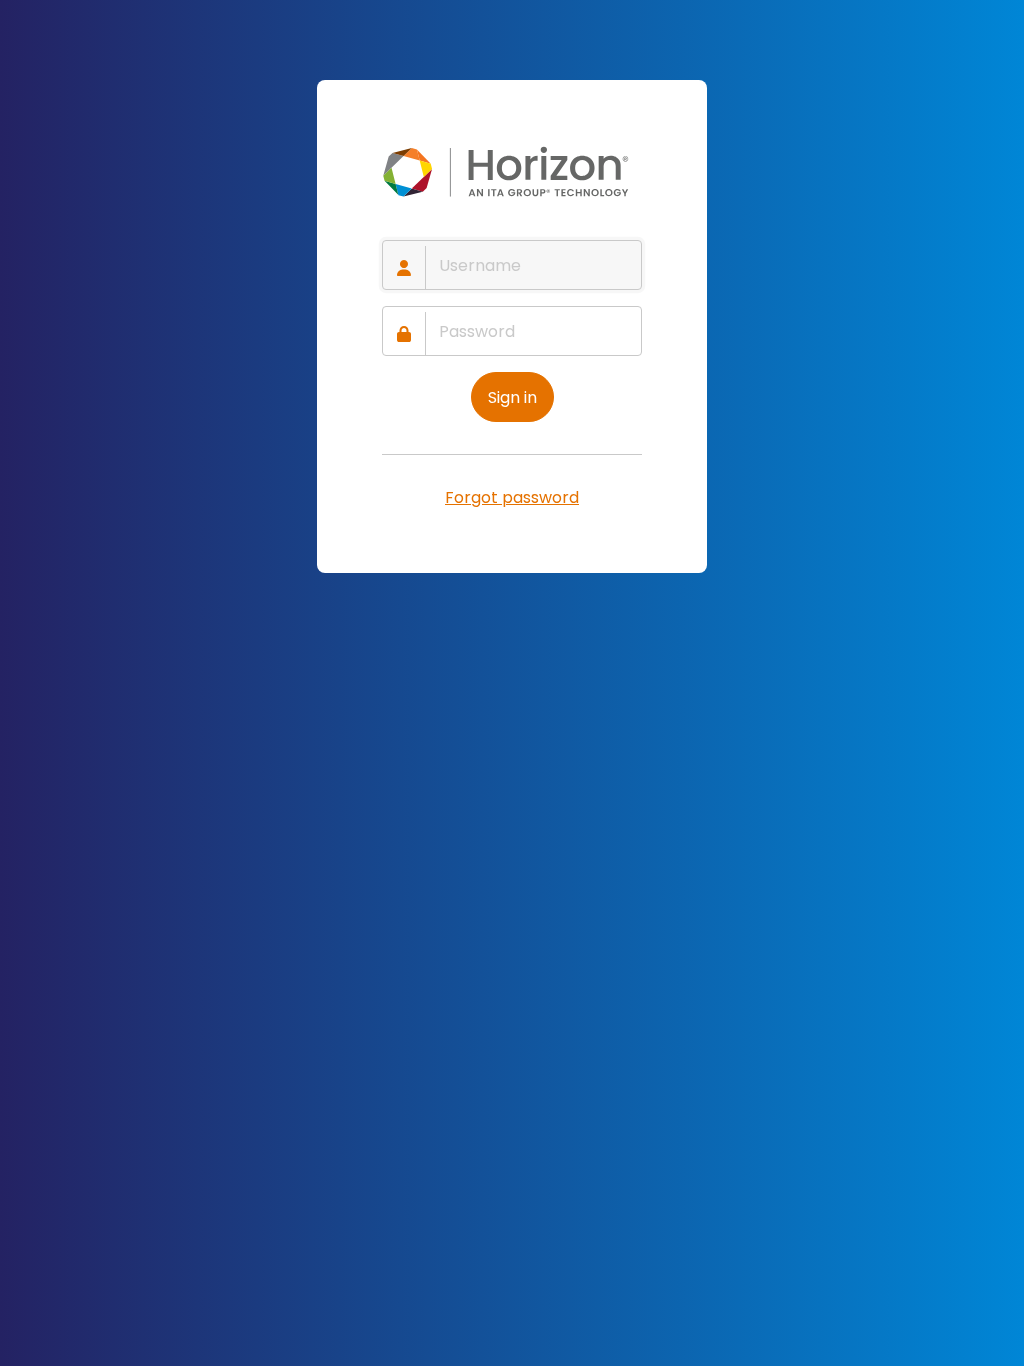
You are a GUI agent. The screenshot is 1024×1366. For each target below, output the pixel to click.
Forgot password (512, 497)
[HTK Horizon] (512, 172)
